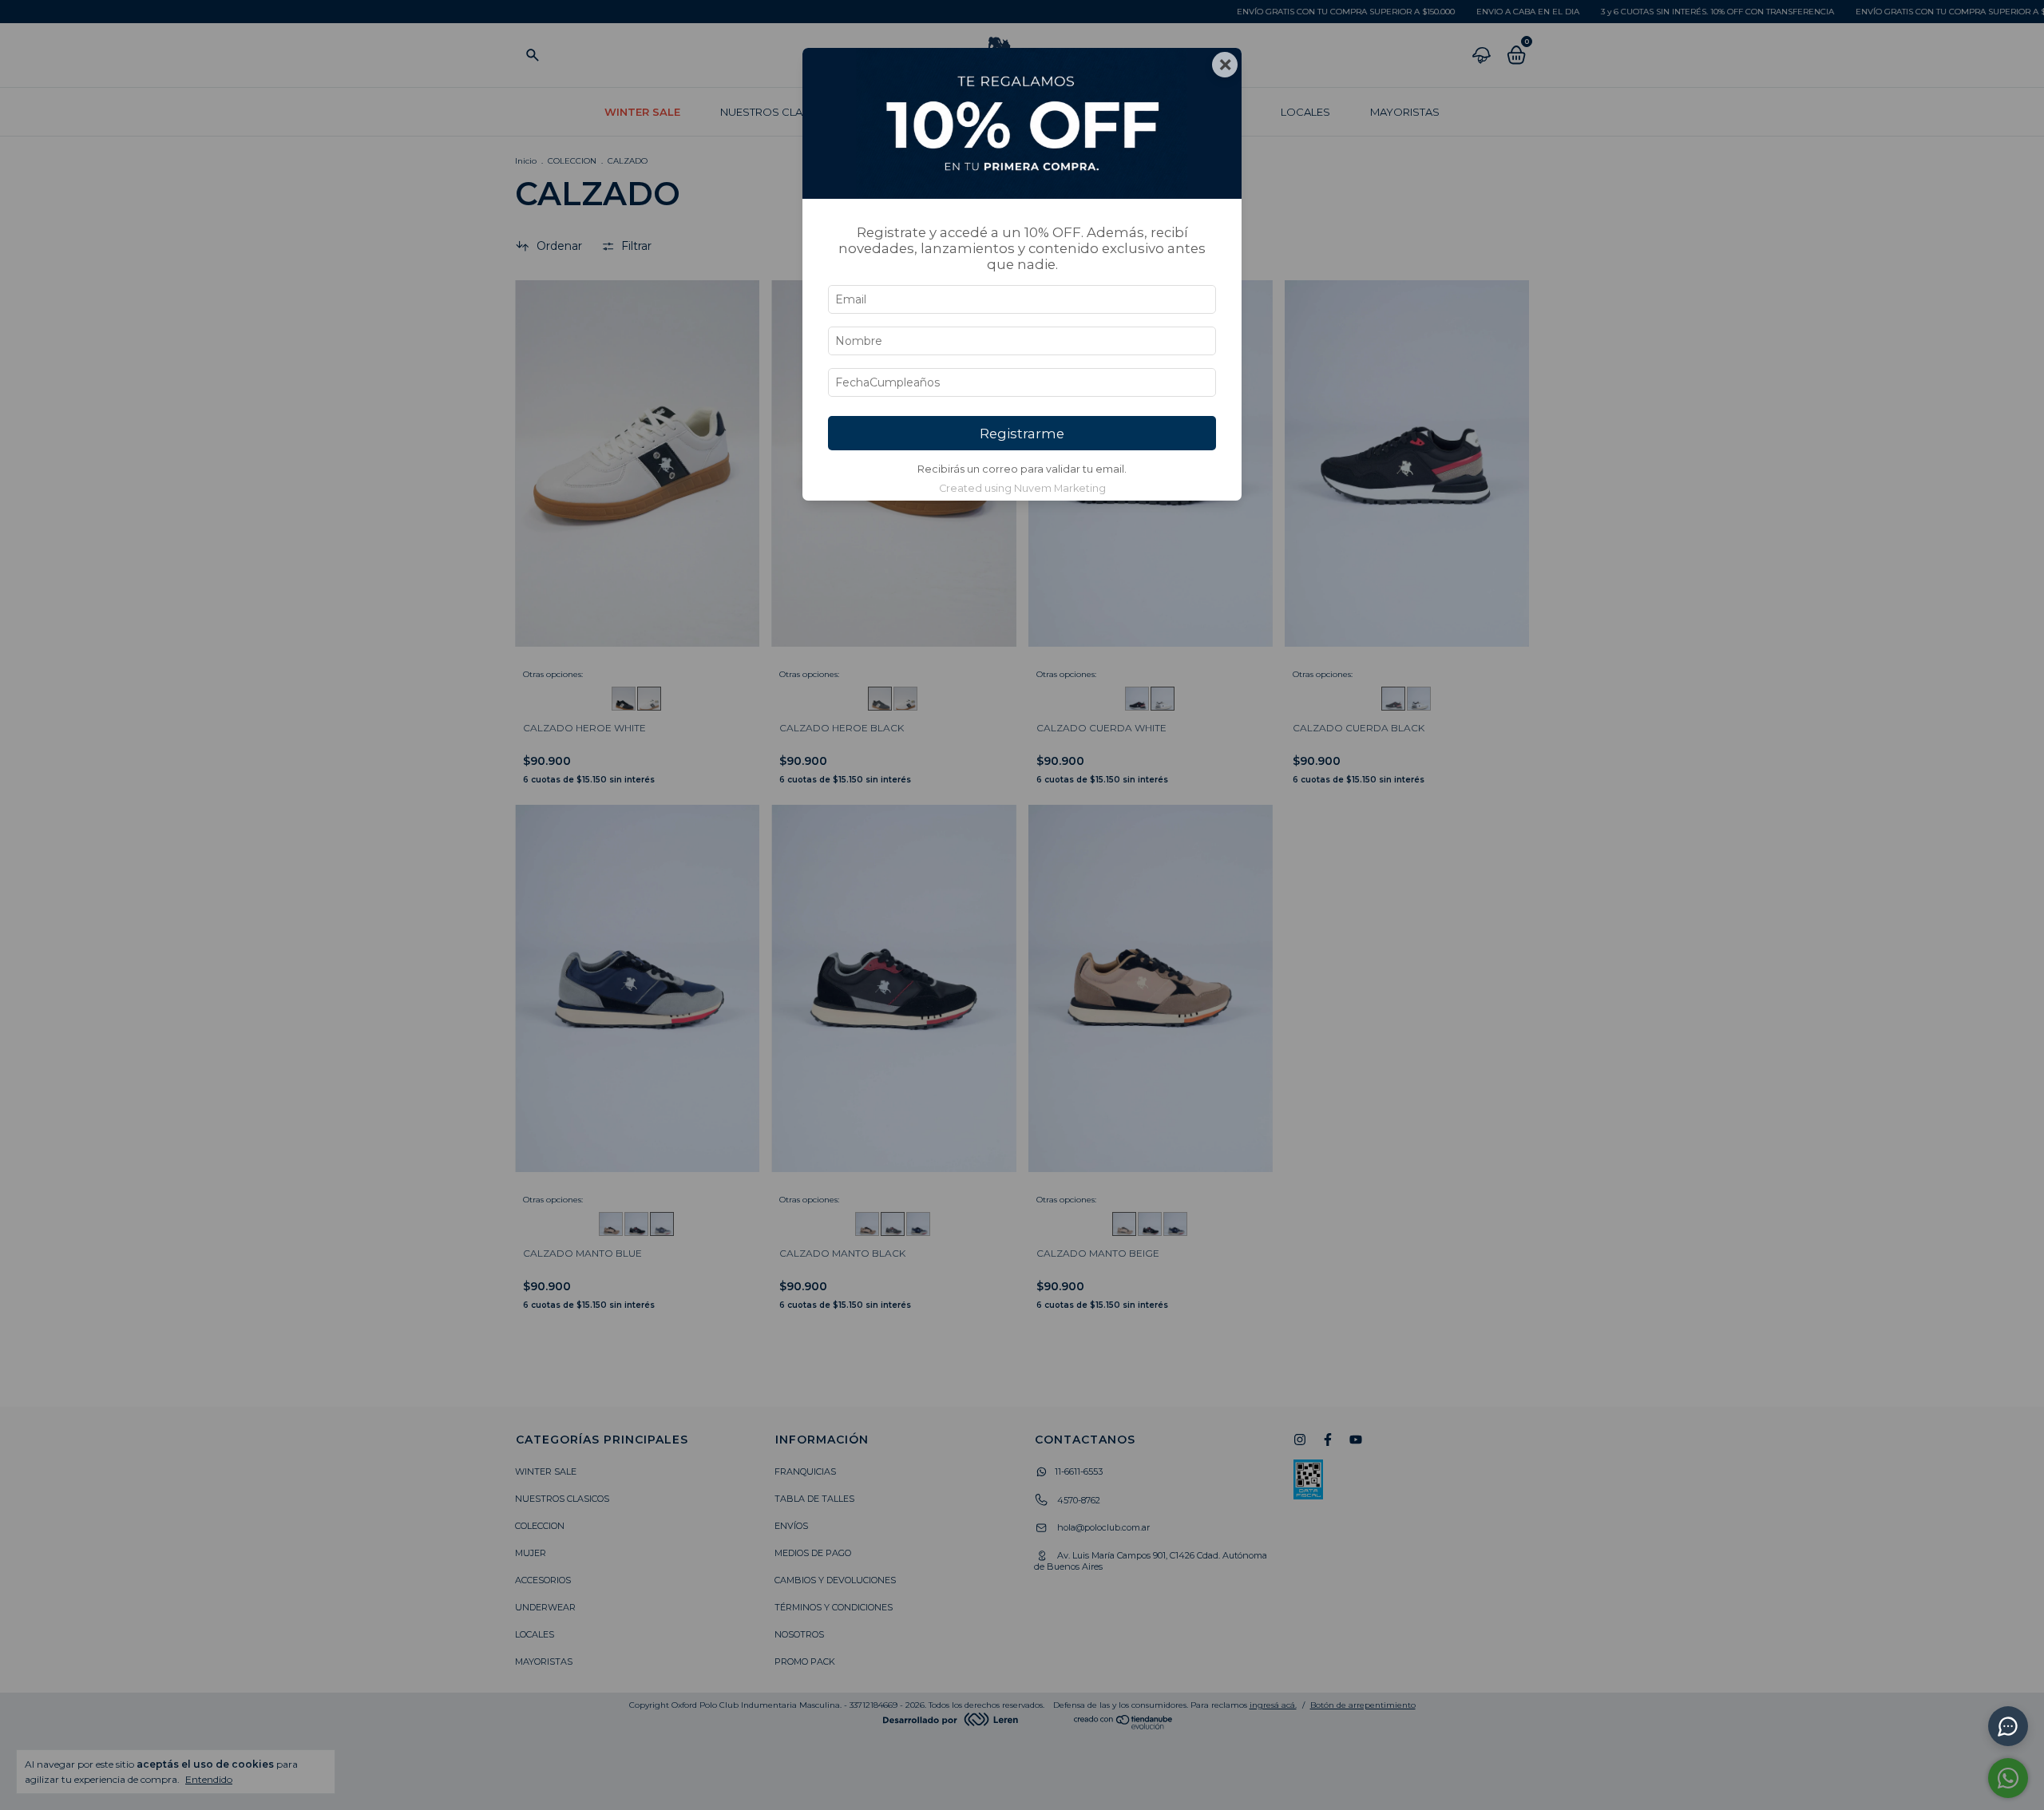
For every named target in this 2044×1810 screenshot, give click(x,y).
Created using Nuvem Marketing (1022, 488)
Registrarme (1022, 434)
